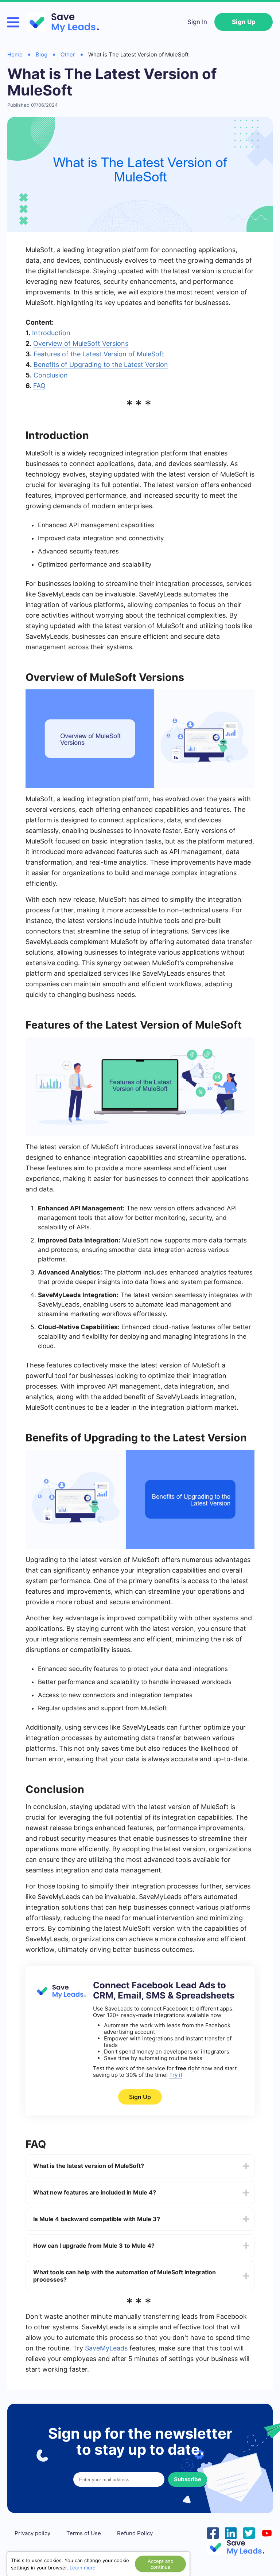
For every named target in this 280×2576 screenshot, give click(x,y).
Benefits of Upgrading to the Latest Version (101, 365)
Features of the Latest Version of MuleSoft (99, 354)
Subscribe (188, 2479)
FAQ (39, 386)
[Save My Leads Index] (240, 2547)
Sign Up (244, 22)
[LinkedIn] (231, 2532)
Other (68, 54)
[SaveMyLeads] (66, 22)
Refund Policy (135, 2533)
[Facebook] (213, 2532)
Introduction (51, 333)
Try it (176, 2075)
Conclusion (51, 375)
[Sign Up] (60, 1997)
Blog (42, 54)
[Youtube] (267, 2532)
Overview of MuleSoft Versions (81, 343)
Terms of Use (84, 2533)
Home (15, 54)
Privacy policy (32, 2533)
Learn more (83, 2568)
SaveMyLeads (106, 2348)
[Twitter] (249, 2532)
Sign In (197, 22)
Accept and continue (161, 2564)
